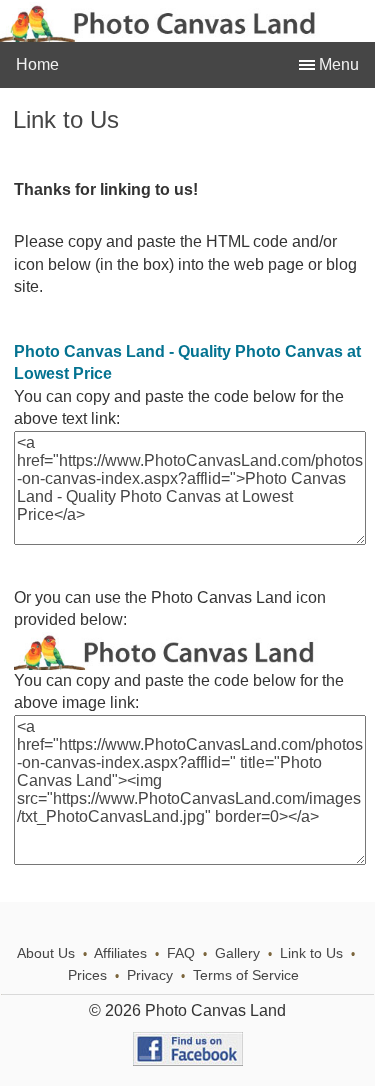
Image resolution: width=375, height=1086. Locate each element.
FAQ (181, 953)
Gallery (237, 953)
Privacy (150, 975)
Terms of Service (246, 975)
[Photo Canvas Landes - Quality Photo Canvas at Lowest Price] (190, 664)
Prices (87, 975)
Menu (337, 64)
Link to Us (311, 953)
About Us (46, 953)
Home (37, 64)
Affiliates (120, 953)
